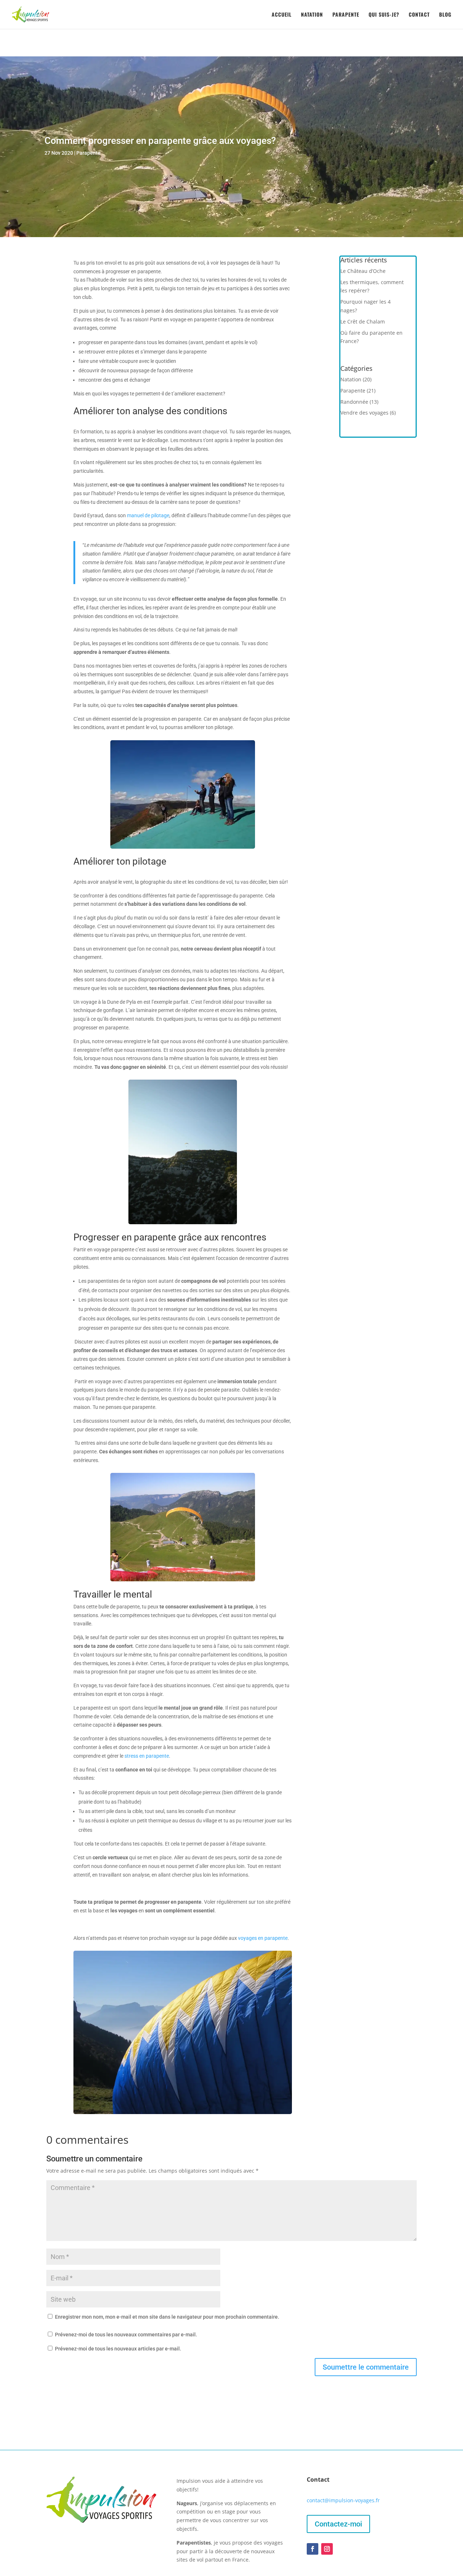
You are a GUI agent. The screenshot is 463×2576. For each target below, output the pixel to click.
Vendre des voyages (364, 413)
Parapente (346, 15)
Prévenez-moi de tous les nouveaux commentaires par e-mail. (126, 2335)
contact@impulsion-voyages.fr (343, 2500)
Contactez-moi (338, 2524)
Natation (312, 15)
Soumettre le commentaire (366, 2367)
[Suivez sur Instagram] (327, 2549)
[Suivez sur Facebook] (313, 2549)
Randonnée (354, 402)
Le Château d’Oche (363, 271)
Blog (445, 15)
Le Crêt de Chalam (363, 322)
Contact (419, 15)
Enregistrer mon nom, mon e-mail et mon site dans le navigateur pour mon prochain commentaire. (167, 2317)
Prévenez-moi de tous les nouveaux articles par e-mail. (118, 2349)
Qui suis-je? (384, 15)
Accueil (282, 15)
